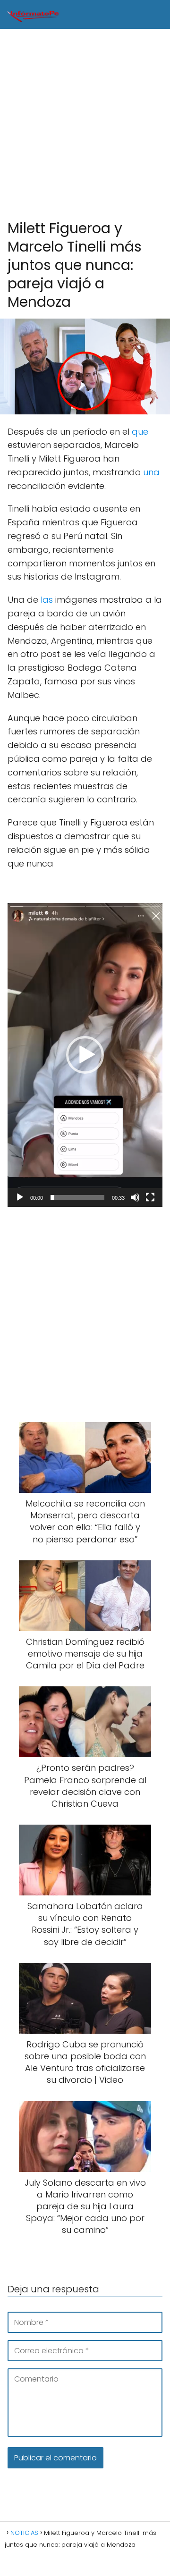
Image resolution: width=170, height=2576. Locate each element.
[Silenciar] (135, 1197)
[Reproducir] (20, 1197)
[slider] (77, 1197)
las (47, 600)
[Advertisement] (85, 125)
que (140, 432)
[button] (85, 1055)
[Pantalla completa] (150, 1197)
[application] (85, 1055)
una (151, 472)
